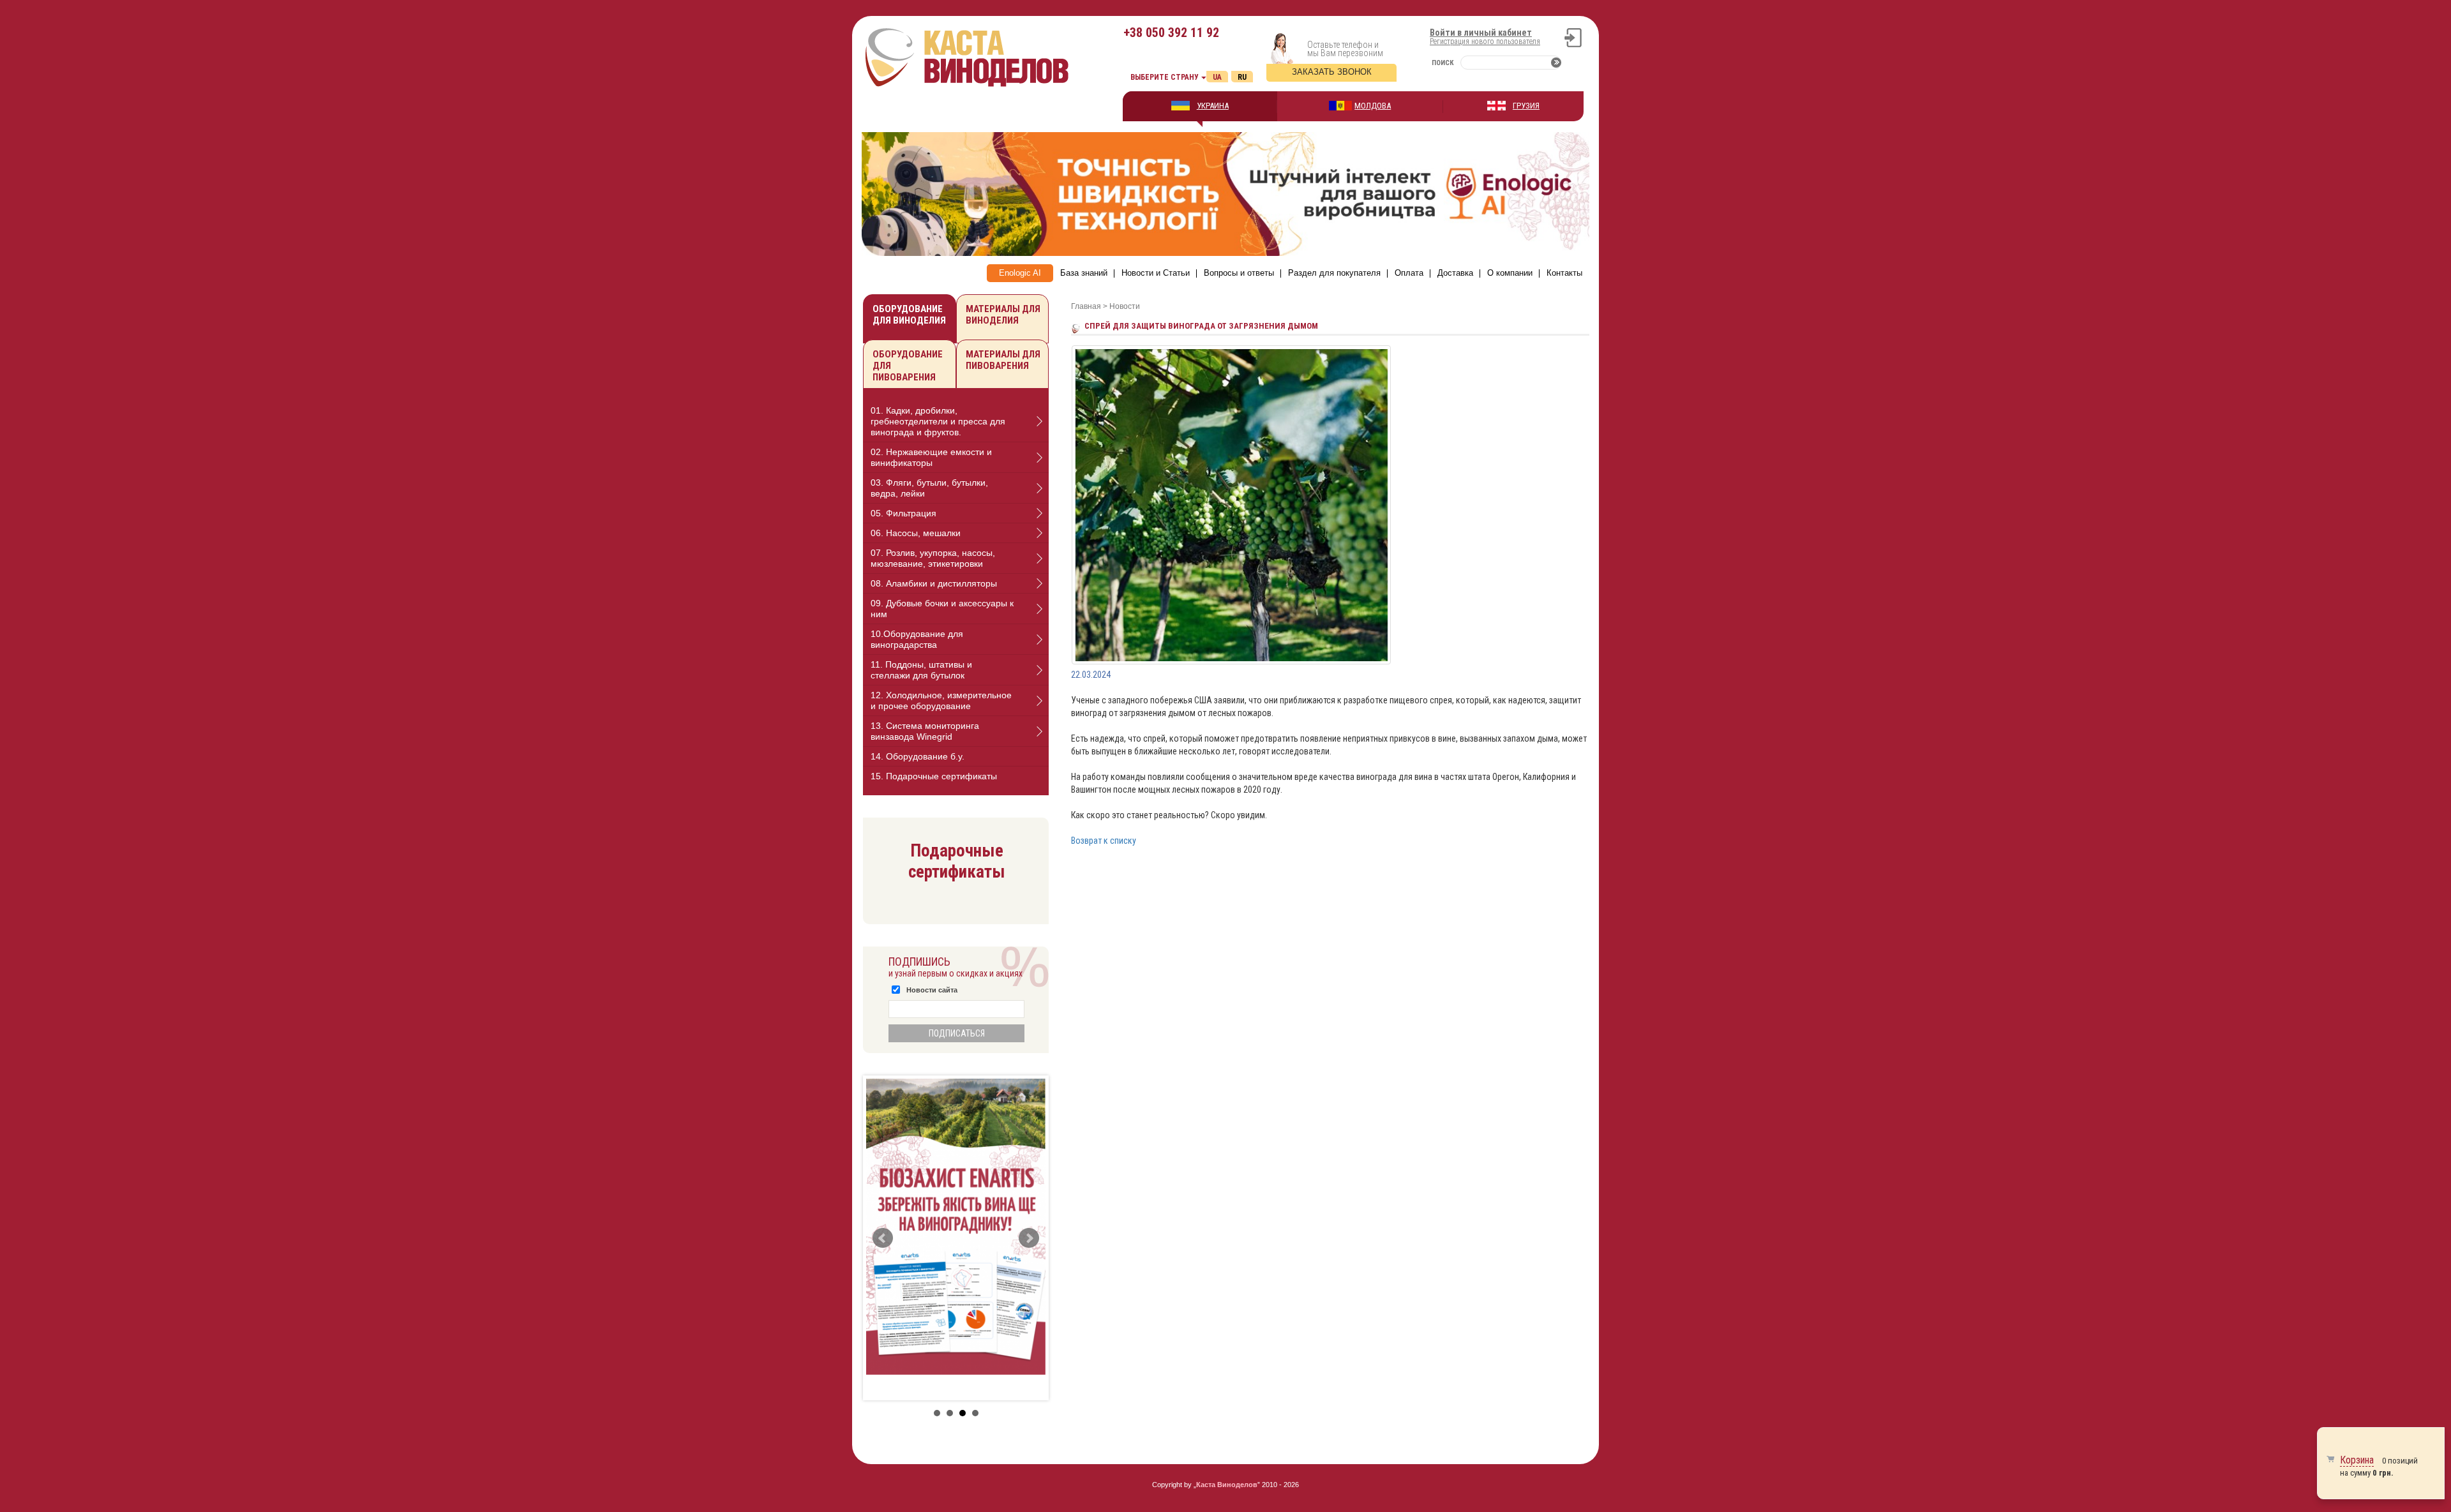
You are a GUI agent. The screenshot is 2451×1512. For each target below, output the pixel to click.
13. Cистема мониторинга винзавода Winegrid (925, 731)
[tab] (956, 422)
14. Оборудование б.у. (918, 756)
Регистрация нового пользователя (1485, 41)
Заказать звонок (1332, 72)
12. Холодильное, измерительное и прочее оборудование (941, 700)
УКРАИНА (1213, 106)
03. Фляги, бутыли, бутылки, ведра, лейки (929, 488)
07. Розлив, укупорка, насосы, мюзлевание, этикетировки (933, 558)
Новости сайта (932, 990)
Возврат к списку (1104, 841)
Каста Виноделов (1227, 1485)
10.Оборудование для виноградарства (917, 639)
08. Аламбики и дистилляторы (934, 583)
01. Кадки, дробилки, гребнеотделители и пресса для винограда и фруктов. (938, 421)
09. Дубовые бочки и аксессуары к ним (942, 609)
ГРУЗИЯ (1526, 106)
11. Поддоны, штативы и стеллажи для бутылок (921, 670)
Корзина (2357, 1460)
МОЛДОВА (1373, 106)
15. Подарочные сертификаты (934, 776)
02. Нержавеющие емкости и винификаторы (931, 457)
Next (1029, 1238)
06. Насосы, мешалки (916, 533)
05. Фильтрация (903, 513)
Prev (883, 1238)
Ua (1217, 77)
